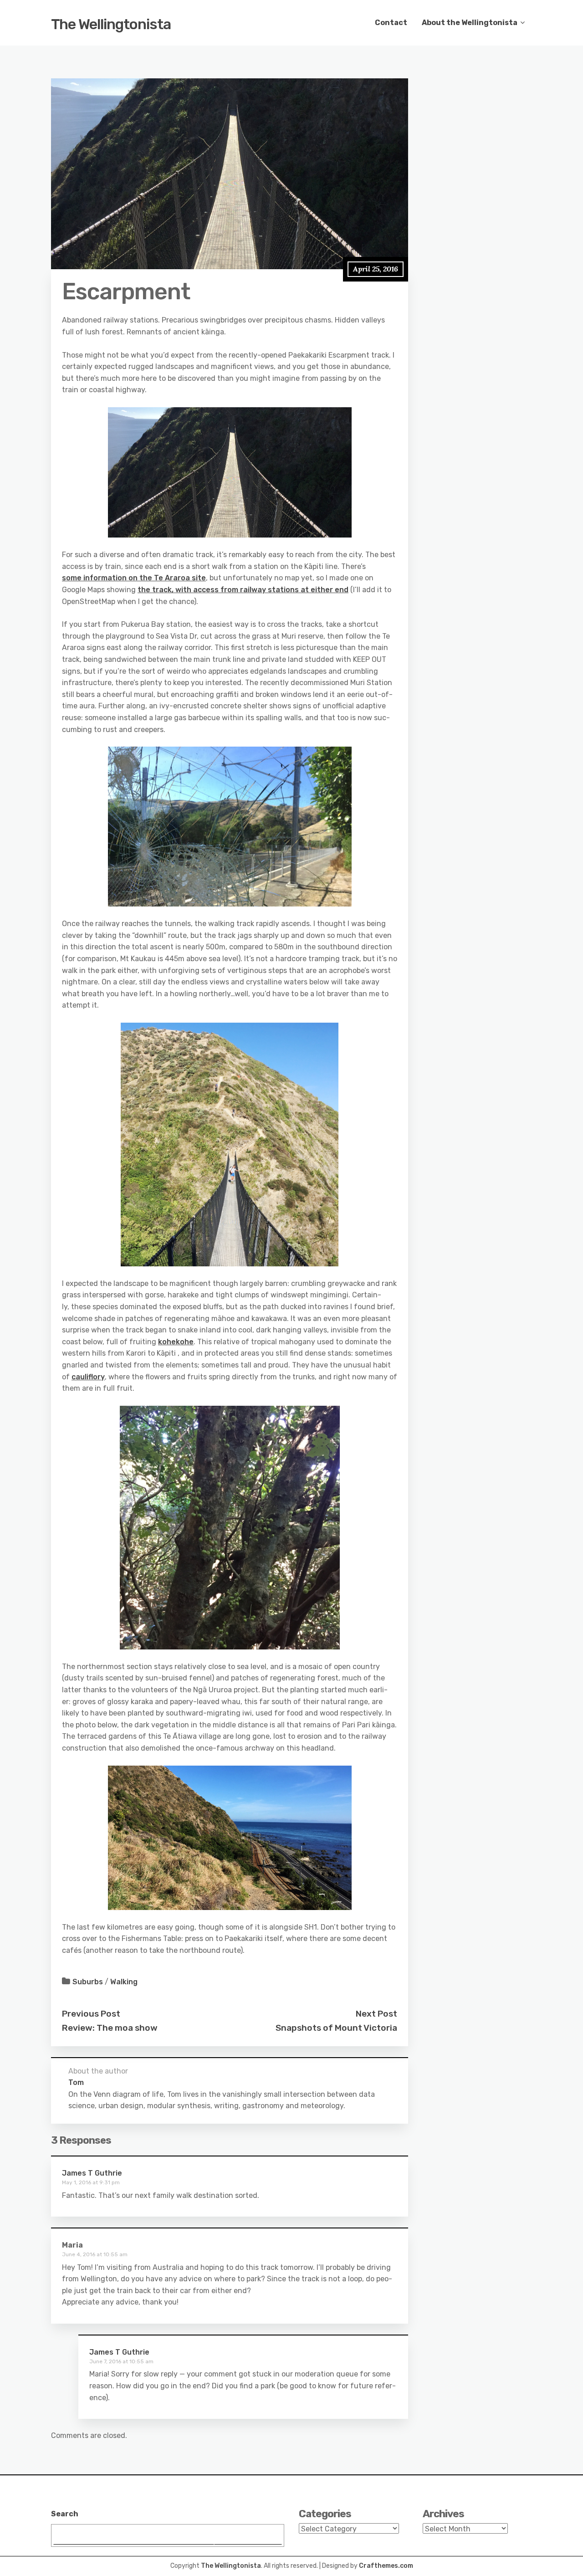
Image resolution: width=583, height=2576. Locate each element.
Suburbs (88, 1982)
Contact (391, 23)
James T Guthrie (92, 2173)
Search (65, 2514)
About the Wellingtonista (470, 23)
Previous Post (91, 2014)
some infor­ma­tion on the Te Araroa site (134, 578)
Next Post (376, 2014)
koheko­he (176, 1342)
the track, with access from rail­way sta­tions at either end (243, 590)
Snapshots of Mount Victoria (336, 2028)
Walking (124, 1982)
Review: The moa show (110, 2028)
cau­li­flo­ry (88, 1377)
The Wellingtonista (111, 24)
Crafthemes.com (386, 2566)
